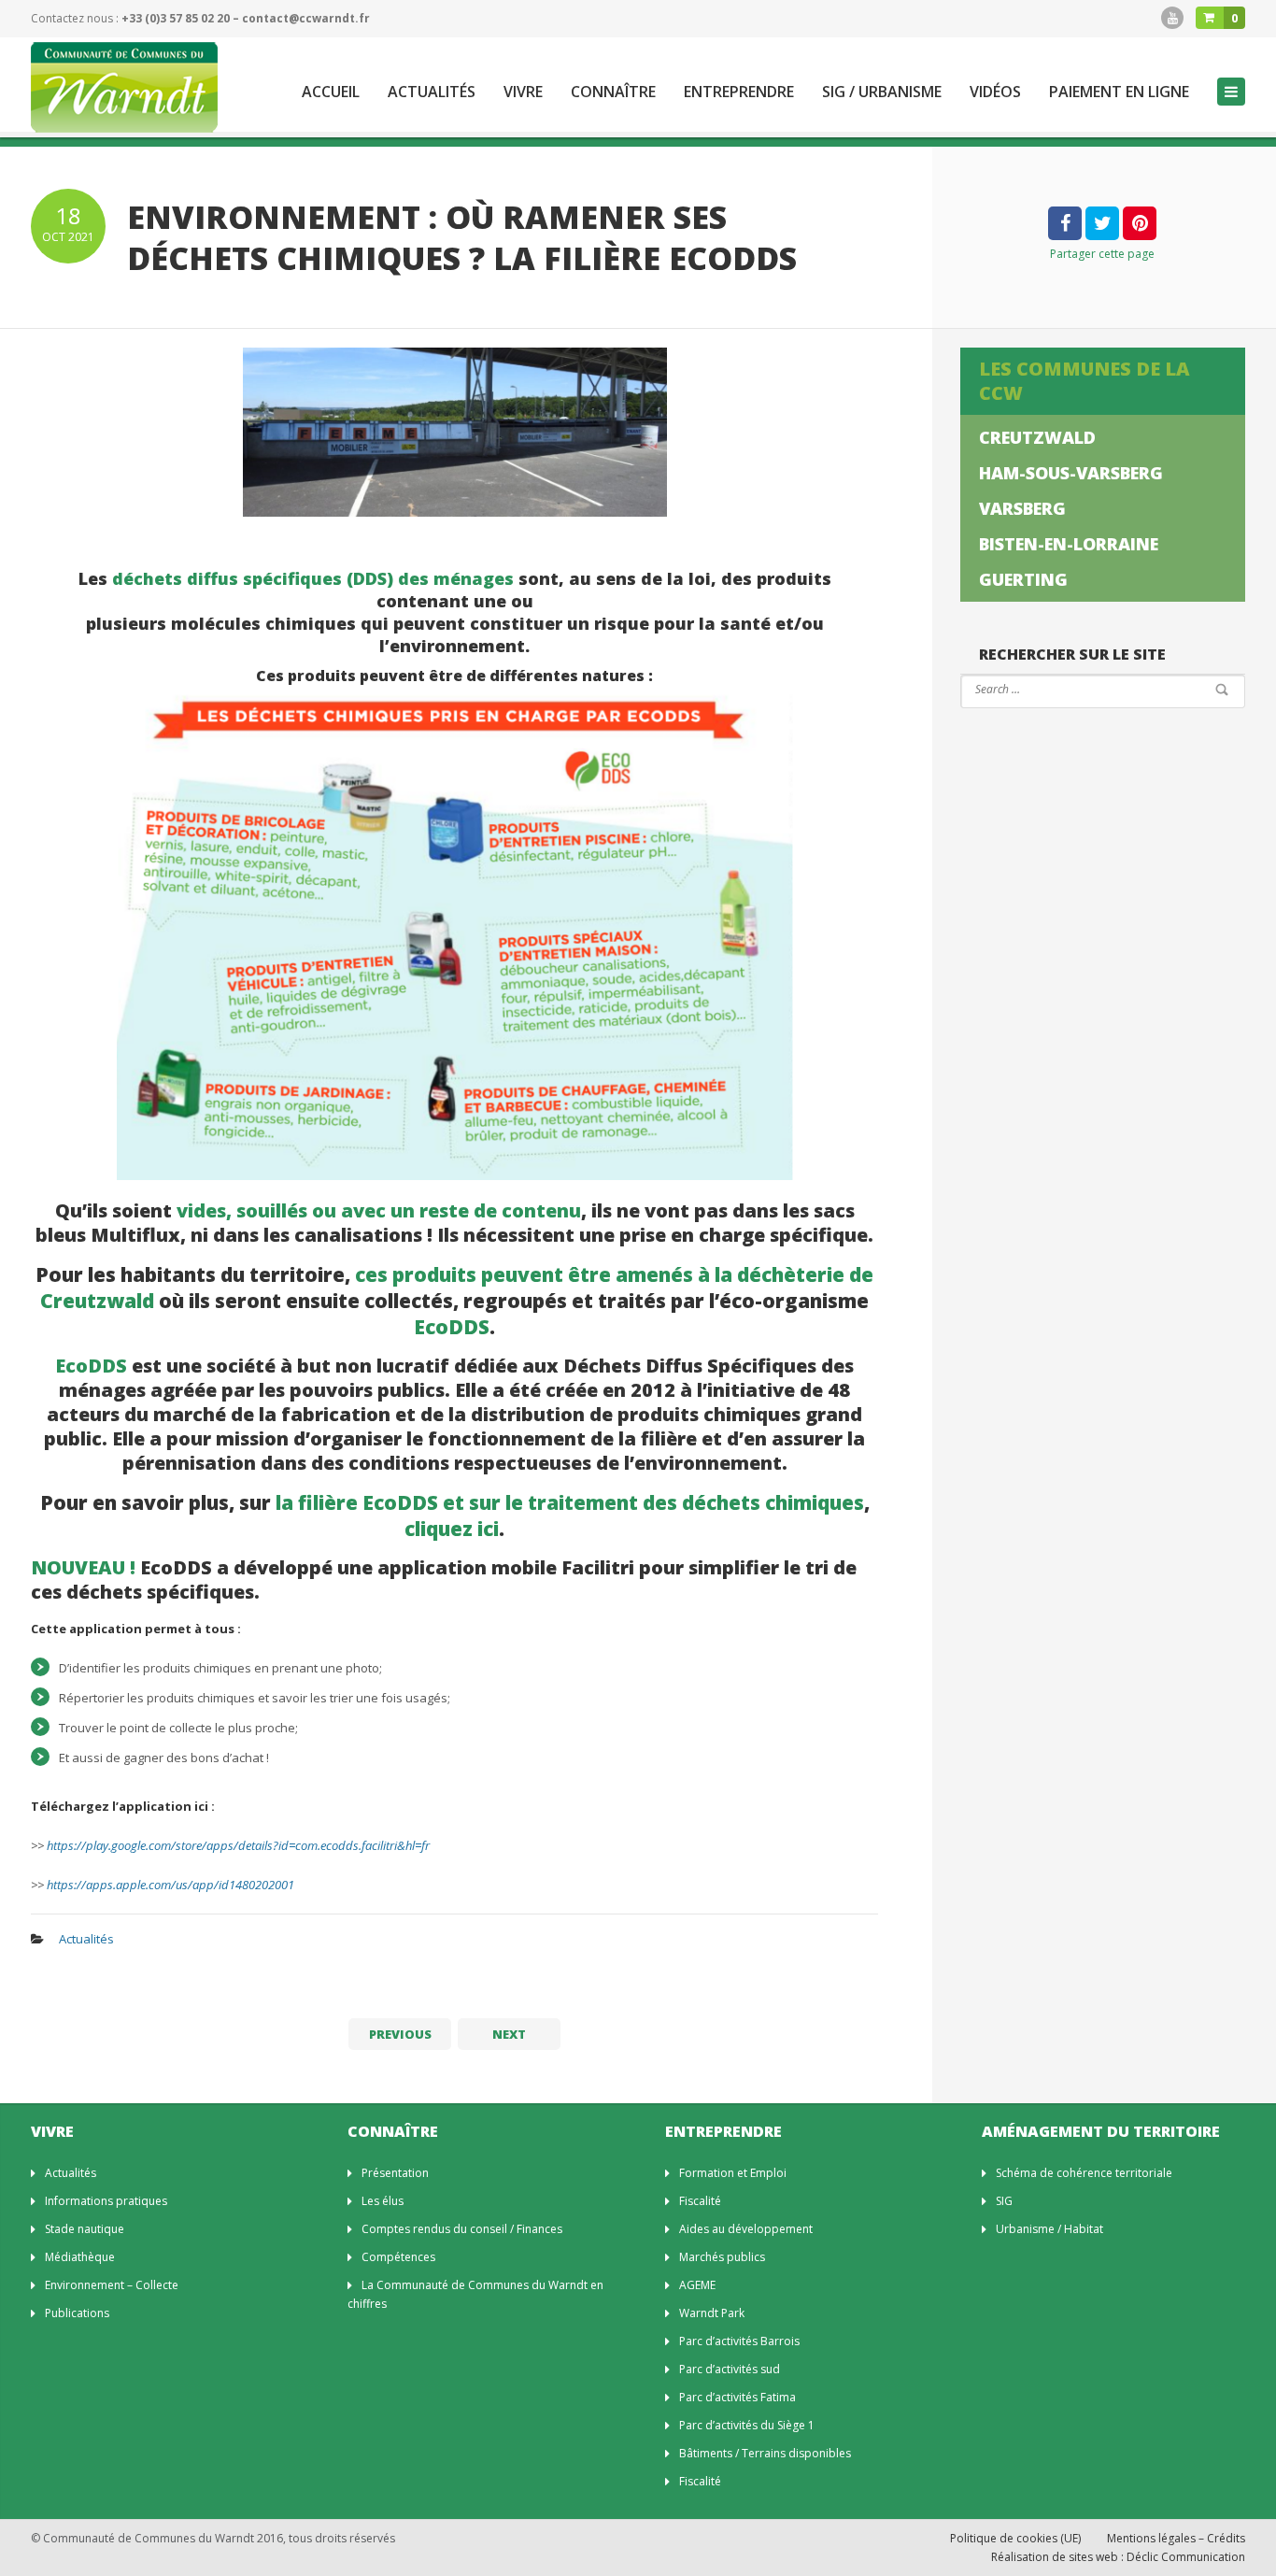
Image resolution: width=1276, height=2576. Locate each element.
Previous (400, 2034)
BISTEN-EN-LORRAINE (1069, 544)
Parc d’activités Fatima (737, 2397)
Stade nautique (85, 2229)
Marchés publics (722, 2257)
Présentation (395, 2173)
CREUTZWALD (1037, 437)
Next (509, 2034)
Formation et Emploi (733, 2173)
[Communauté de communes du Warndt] (124, 87)
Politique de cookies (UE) (1015, 2538)
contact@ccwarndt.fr (306, 18)
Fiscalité (700, 2201)
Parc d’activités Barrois (739, 2341)
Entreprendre (739, 92)
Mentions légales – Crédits (1176, 2538)
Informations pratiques (106, 2201)
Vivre (523, 92)
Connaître (613, 92)
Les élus (383, 2201)
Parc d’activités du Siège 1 (747, 2425)
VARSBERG (1022, 508)
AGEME (697, 2285)
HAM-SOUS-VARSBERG (1071, 473)
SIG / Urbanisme (882, 92)
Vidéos (995, 92)
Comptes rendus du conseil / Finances (462, 2229)
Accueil (331, 92)
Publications (77, 2313)
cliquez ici (452, 1529)
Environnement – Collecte (112, 2285)
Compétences (398, 2257)
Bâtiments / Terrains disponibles (765, 2453)
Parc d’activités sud (730, 2369)
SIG (1004, 2201)
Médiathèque (80, 2257)
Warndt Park (712, 2313)
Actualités (432, 92)
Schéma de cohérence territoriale (1084, 2173)
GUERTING (1023, 579)
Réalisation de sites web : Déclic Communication (1118, 2557)
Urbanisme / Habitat (1049, 2229)
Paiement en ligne (1119, 92)
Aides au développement (746, 2229)
